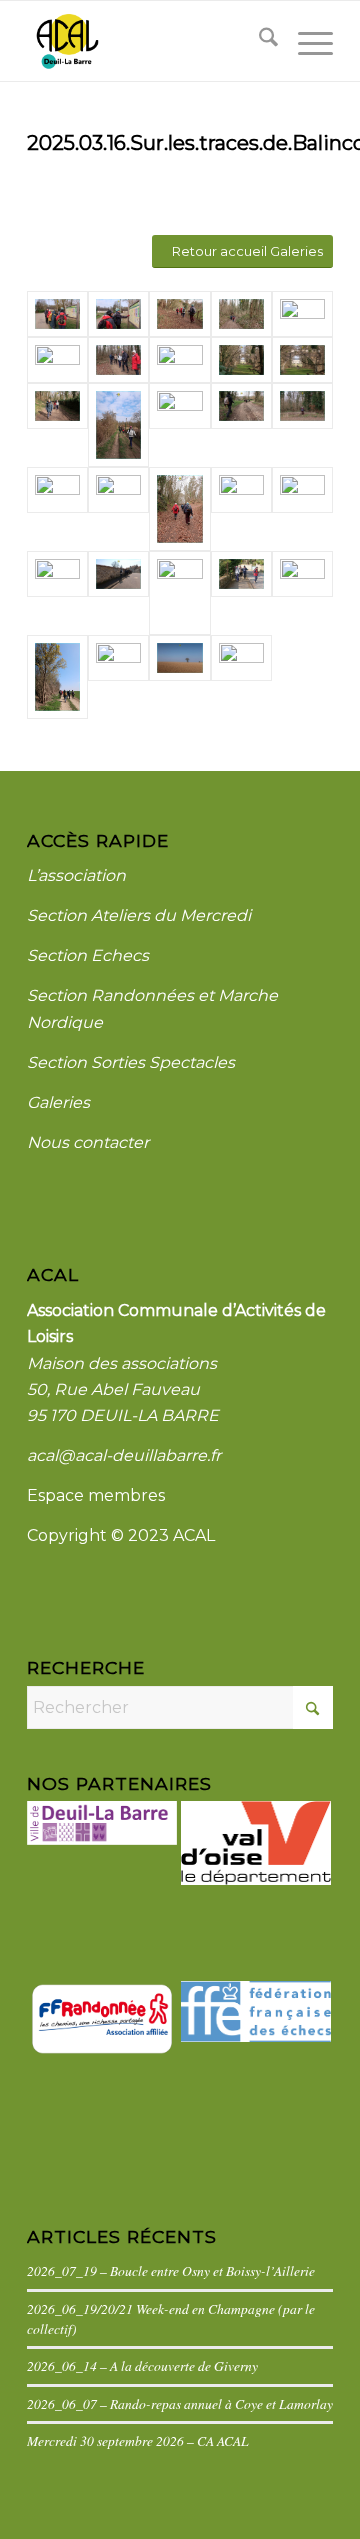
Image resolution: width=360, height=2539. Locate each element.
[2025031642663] (118, 425)
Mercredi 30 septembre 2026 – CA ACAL (138, 2440)
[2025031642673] (241, 574)
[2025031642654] (118, 360)
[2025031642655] (241, 490)
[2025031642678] (57, 677)
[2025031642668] (179, 360)
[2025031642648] (57, 314)
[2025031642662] (179, 406)
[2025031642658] (118, 490)
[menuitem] (258, 41)
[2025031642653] (57, 360)
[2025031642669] (302, 490)
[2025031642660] (302, 406)
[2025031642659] (57, 490)
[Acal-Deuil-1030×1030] (149, 41)
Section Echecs (88, 955)
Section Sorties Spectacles (131, 1062)
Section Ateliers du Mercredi (139, 915)
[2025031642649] (118, 314)
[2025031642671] (118, 574)
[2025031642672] (179, 593)
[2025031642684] (241, 658)
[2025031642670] (57, 574)
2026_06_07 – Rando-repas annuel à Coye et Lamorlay (180, 2403)
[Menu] (305, 41)
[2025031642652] (302, 314)
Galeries (58, 1102)
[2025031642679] (118, 658)
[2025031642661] (241, 406)
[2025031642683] (179, 658)
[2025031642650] (179, 314)
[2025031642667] (241, 360)
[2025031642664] (57, 406)
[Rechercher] (258, 41)
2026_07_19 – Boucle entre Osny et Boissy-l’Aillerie (171, 2270)
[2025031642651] (241, 314)
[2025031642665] (302, 360)
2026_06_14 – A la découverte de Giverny (142, 2365)
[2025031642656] (179, 509)
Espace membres (96, 1495)
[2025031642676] (302, 574)
